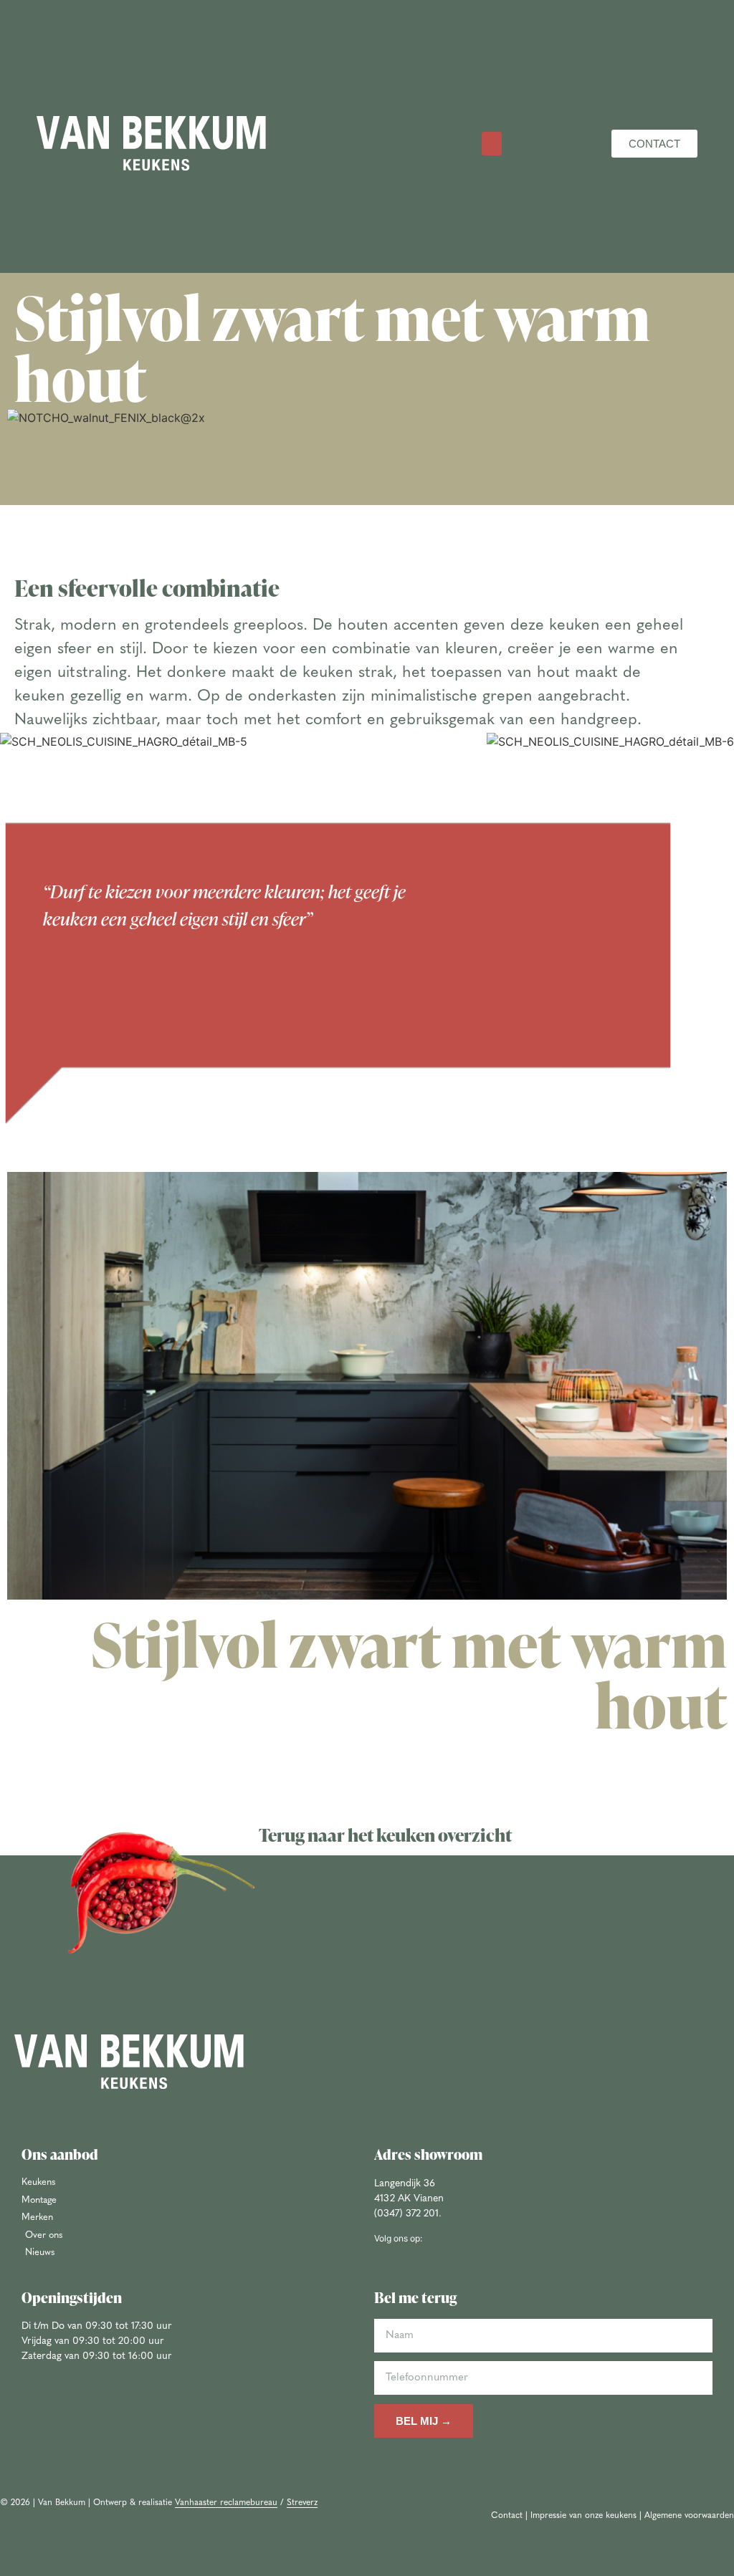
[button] (492, 144)
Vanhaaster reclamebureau (226, 2503)
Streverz (302, 2503)
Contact (507, 2516)
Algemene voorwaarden (689, 2516)
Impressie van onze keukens (583, 2516)
